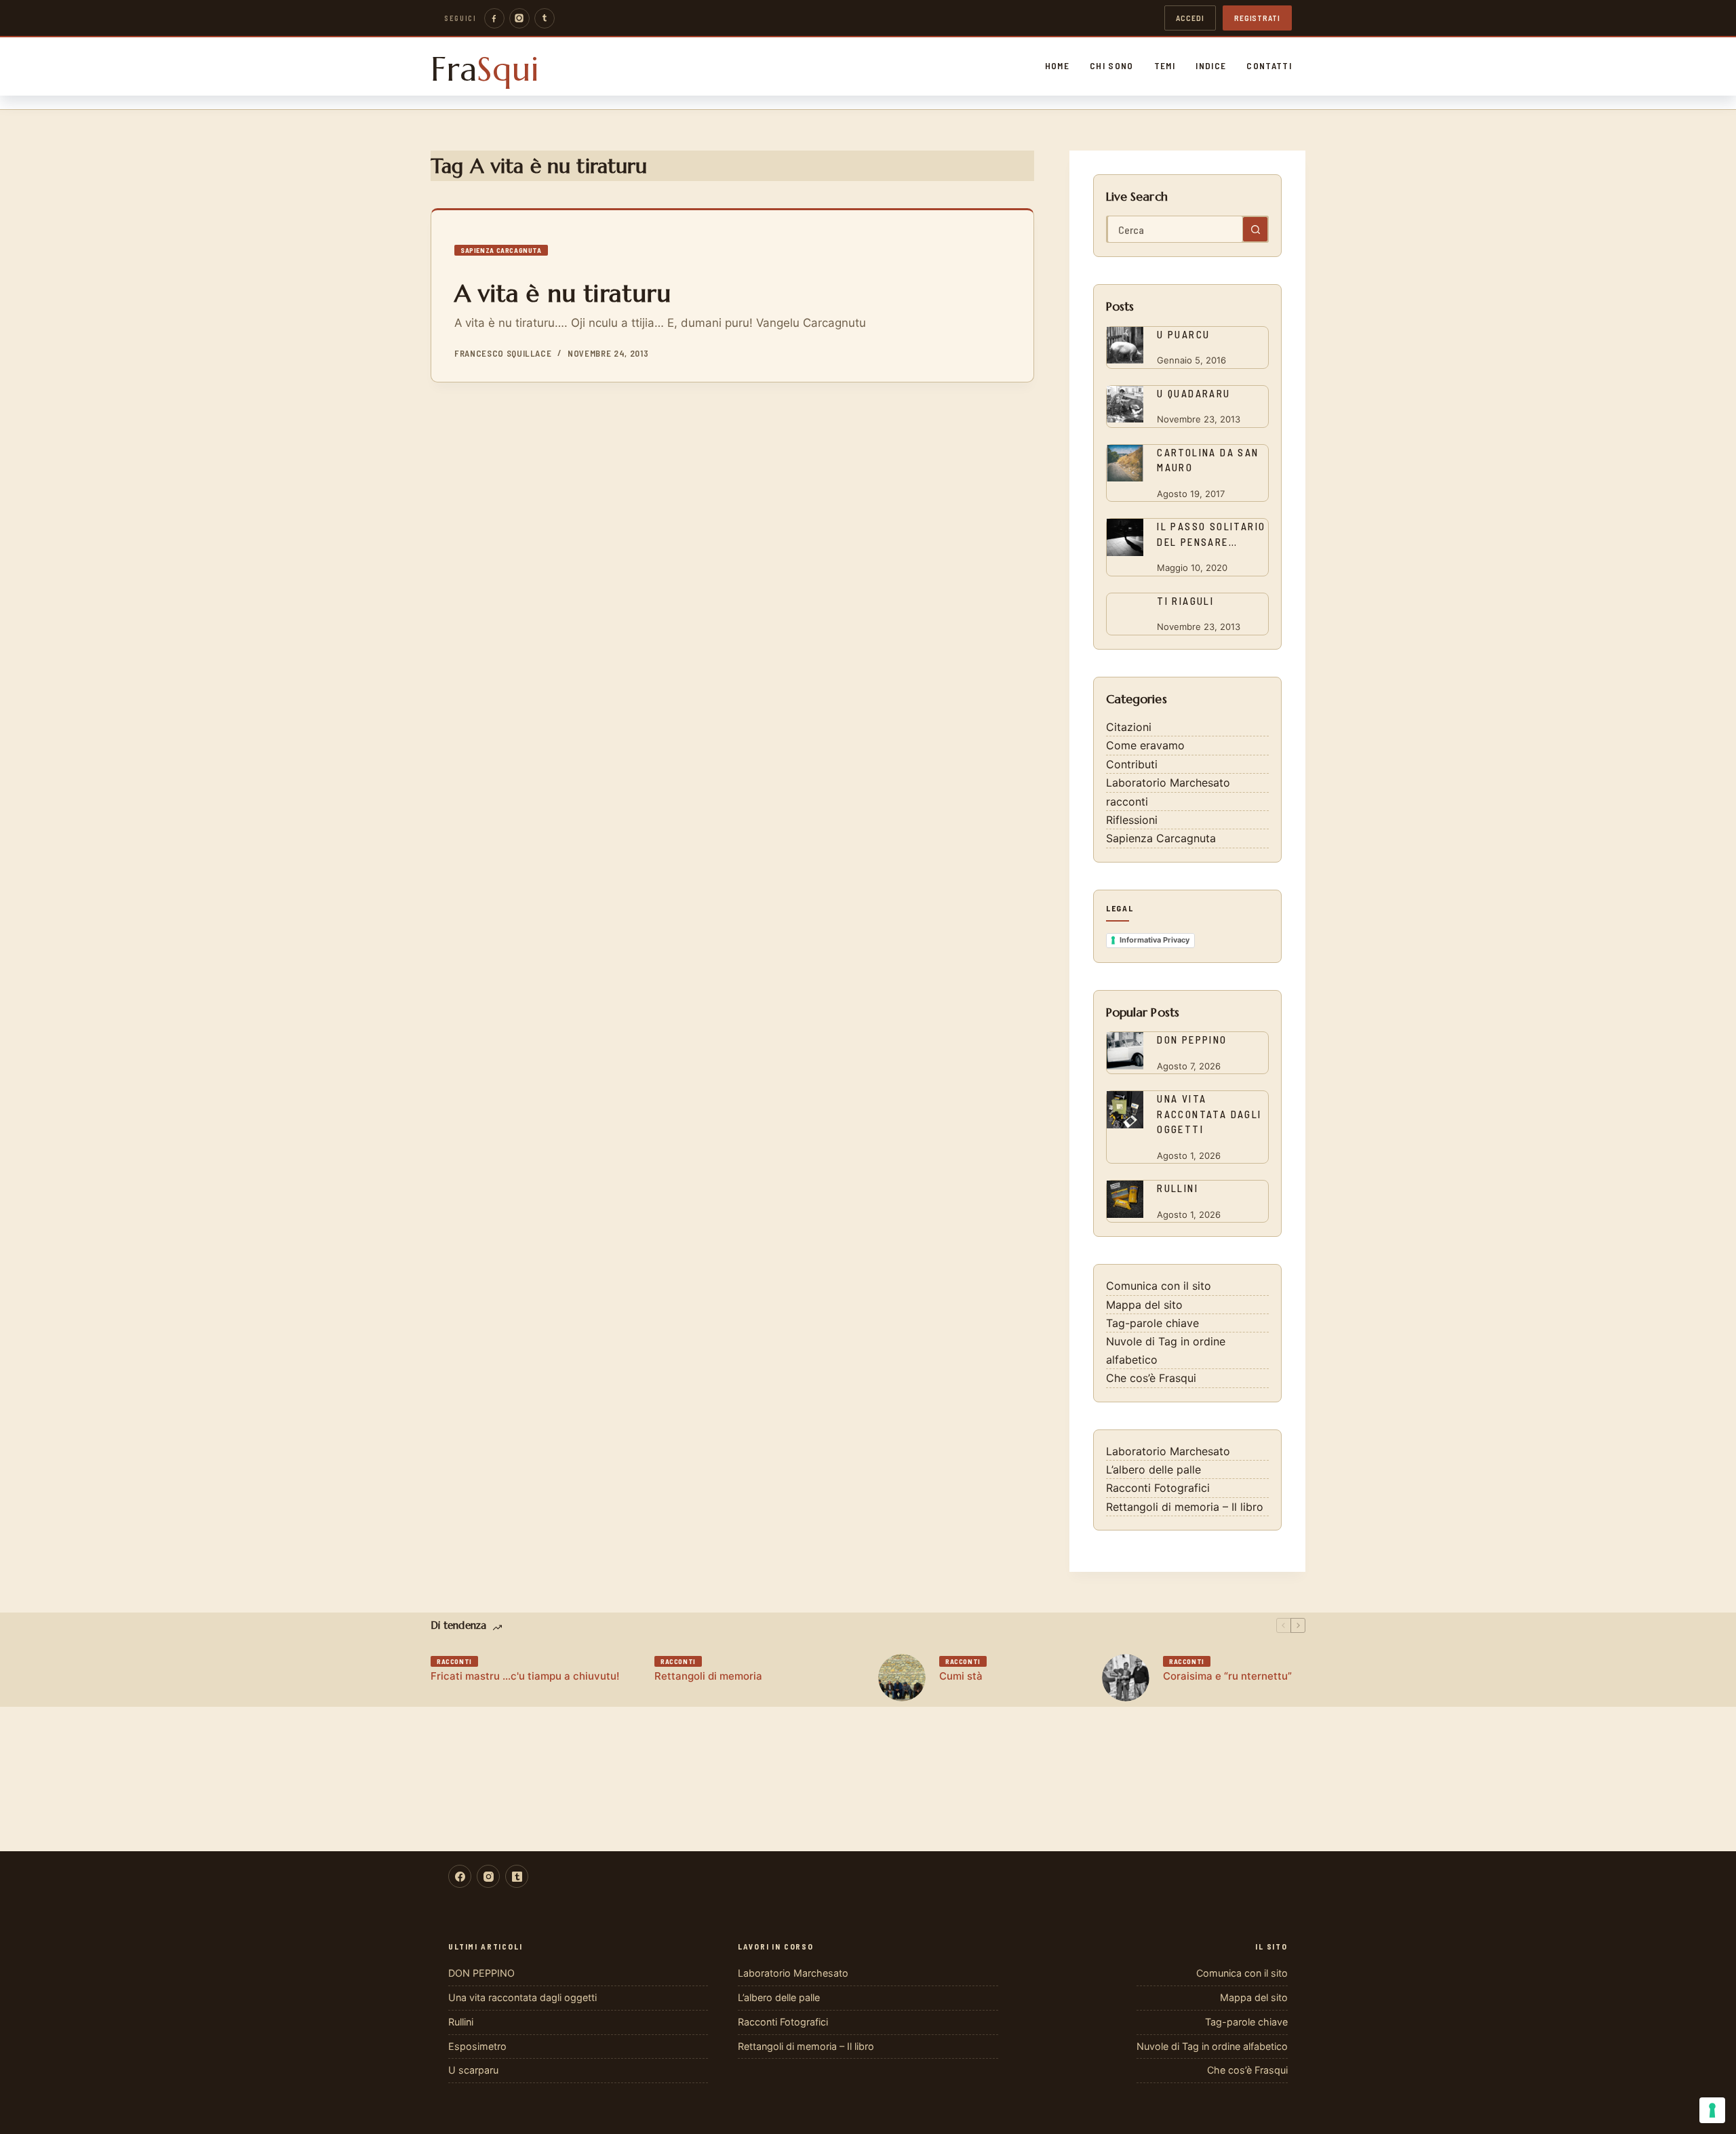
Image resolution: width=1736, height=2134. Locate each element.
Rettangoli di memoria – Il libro (1185, 1507)
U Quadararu (1193, 393)
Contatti (1269, 66)
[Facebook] (494, 18)
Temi (1165, 66)
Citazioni (1129, 727)
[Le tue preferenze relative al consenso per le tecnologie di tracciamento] (1712, 2110)
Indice (1211, 66)
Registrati (1257, 18)
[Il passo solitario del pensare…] (1125, 537)
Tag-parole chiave (1152, 1323)
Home (1057, 66)
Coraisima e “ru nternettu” (1227, 1676)
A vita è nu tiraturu (563, 293)
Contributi (1132, 764)
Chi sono (1112, 66)
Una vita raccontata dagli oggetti (1209, 1114)
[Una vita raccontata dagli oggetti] (1125, 1110)
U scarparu (473, 2070)
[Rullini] (1125, 1199)
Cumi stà (961, 1676)
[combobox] (1175, 229)
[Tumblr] (545, 18)
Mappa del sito (1144, 1305)
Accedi (1190, 18)
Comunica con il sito (1159, 1286)
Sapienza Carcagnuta (501, 250)
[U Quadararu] (1125, 404)
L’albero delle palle (1153, 1469)
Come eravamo (1145, 745)
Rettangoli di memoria (708, 1676)
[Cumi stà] (902, 1678)
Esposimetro (477, 2046)
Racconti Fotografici (1158, 1488)
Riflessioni (1132, 820)
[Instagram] (519, 18)
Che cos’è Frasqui (1151, 1378)
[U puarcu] (1125, 345)
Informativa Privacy (1155, 940)
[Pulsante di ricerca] (1255, 229)
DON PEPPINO (1192, 1040)
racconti (1127, 802)
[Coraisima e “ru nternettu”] (1126, 1678)
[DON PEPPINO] (1125, 1051)
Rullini (1178, 1188)
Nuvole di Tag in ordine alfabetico (1212, 2046)
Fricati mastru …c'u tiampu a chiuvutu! (525, 1676)
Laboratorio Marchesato (1168, 783)
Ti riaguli (1185, 601)
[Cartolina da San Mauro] (1125, 463)
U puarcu (1183, 334)
